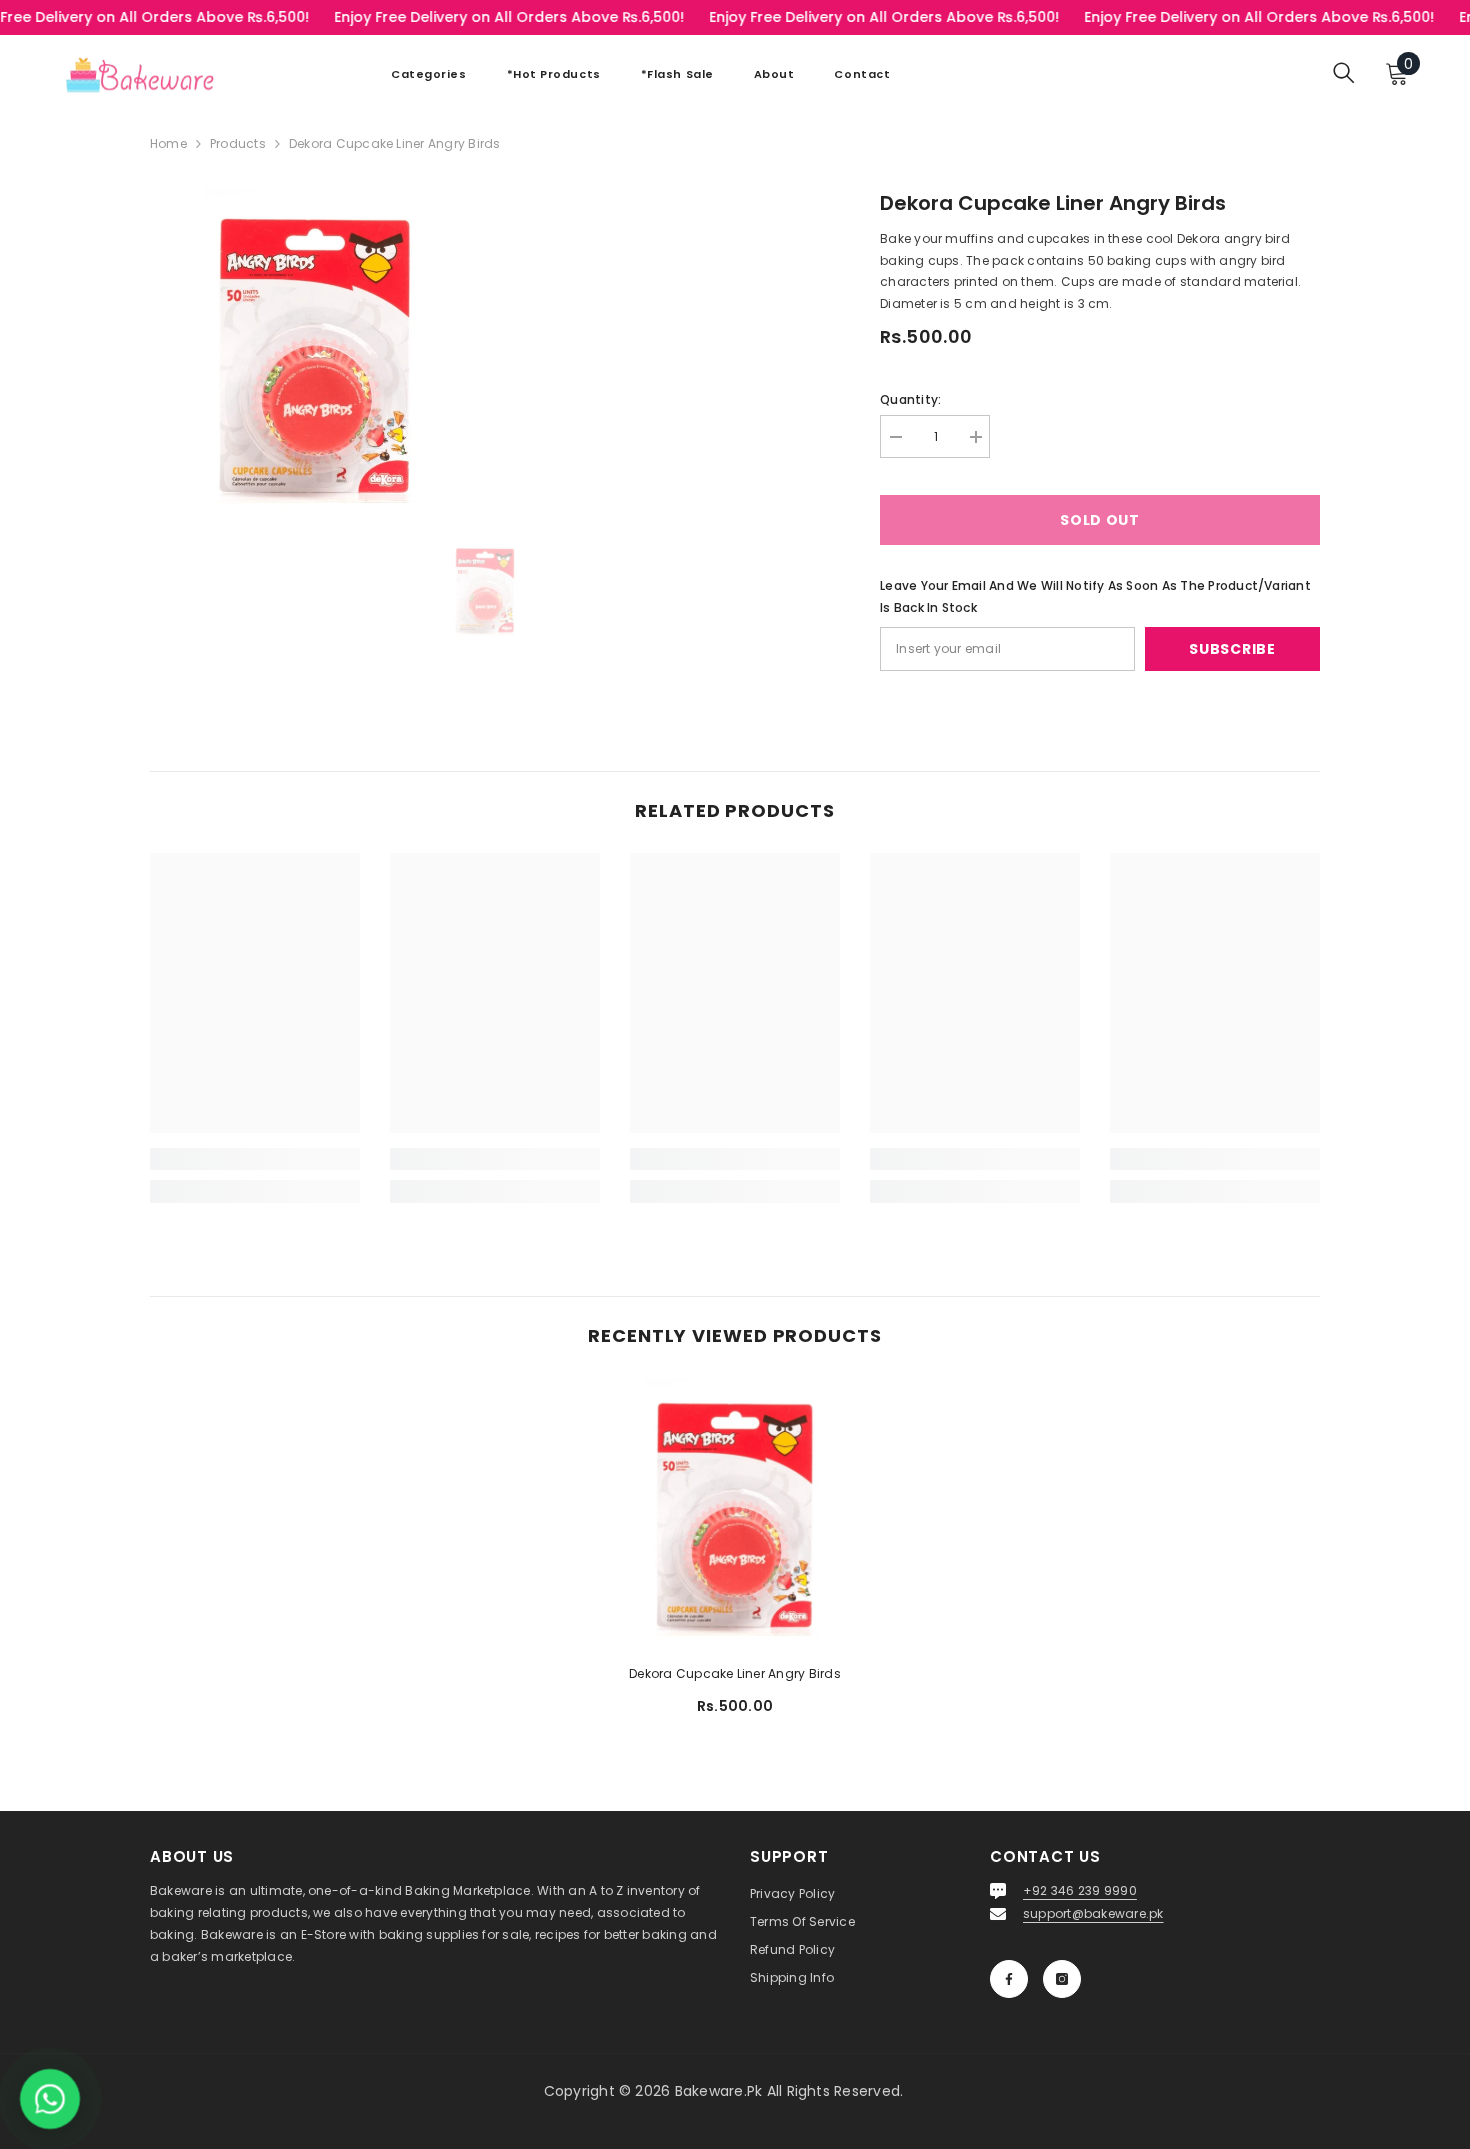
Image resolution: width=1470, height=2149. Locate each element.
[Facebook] (1009, 1979)
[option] (485, 589)
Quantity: (910, 399)
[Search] (1344, 72)
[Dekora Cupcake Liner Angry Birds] (735, 1513)
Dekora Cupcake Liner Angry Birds (735, 1673)
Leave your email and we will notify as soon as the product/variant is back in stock (1095, 596)
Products (238, 143)
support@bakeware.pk (1093, 1913)
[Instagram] (1062, 1979)
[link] (255, 1159)
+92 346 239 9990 (1080, 1890)
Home (168, 143)
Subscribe (1232, 649)
